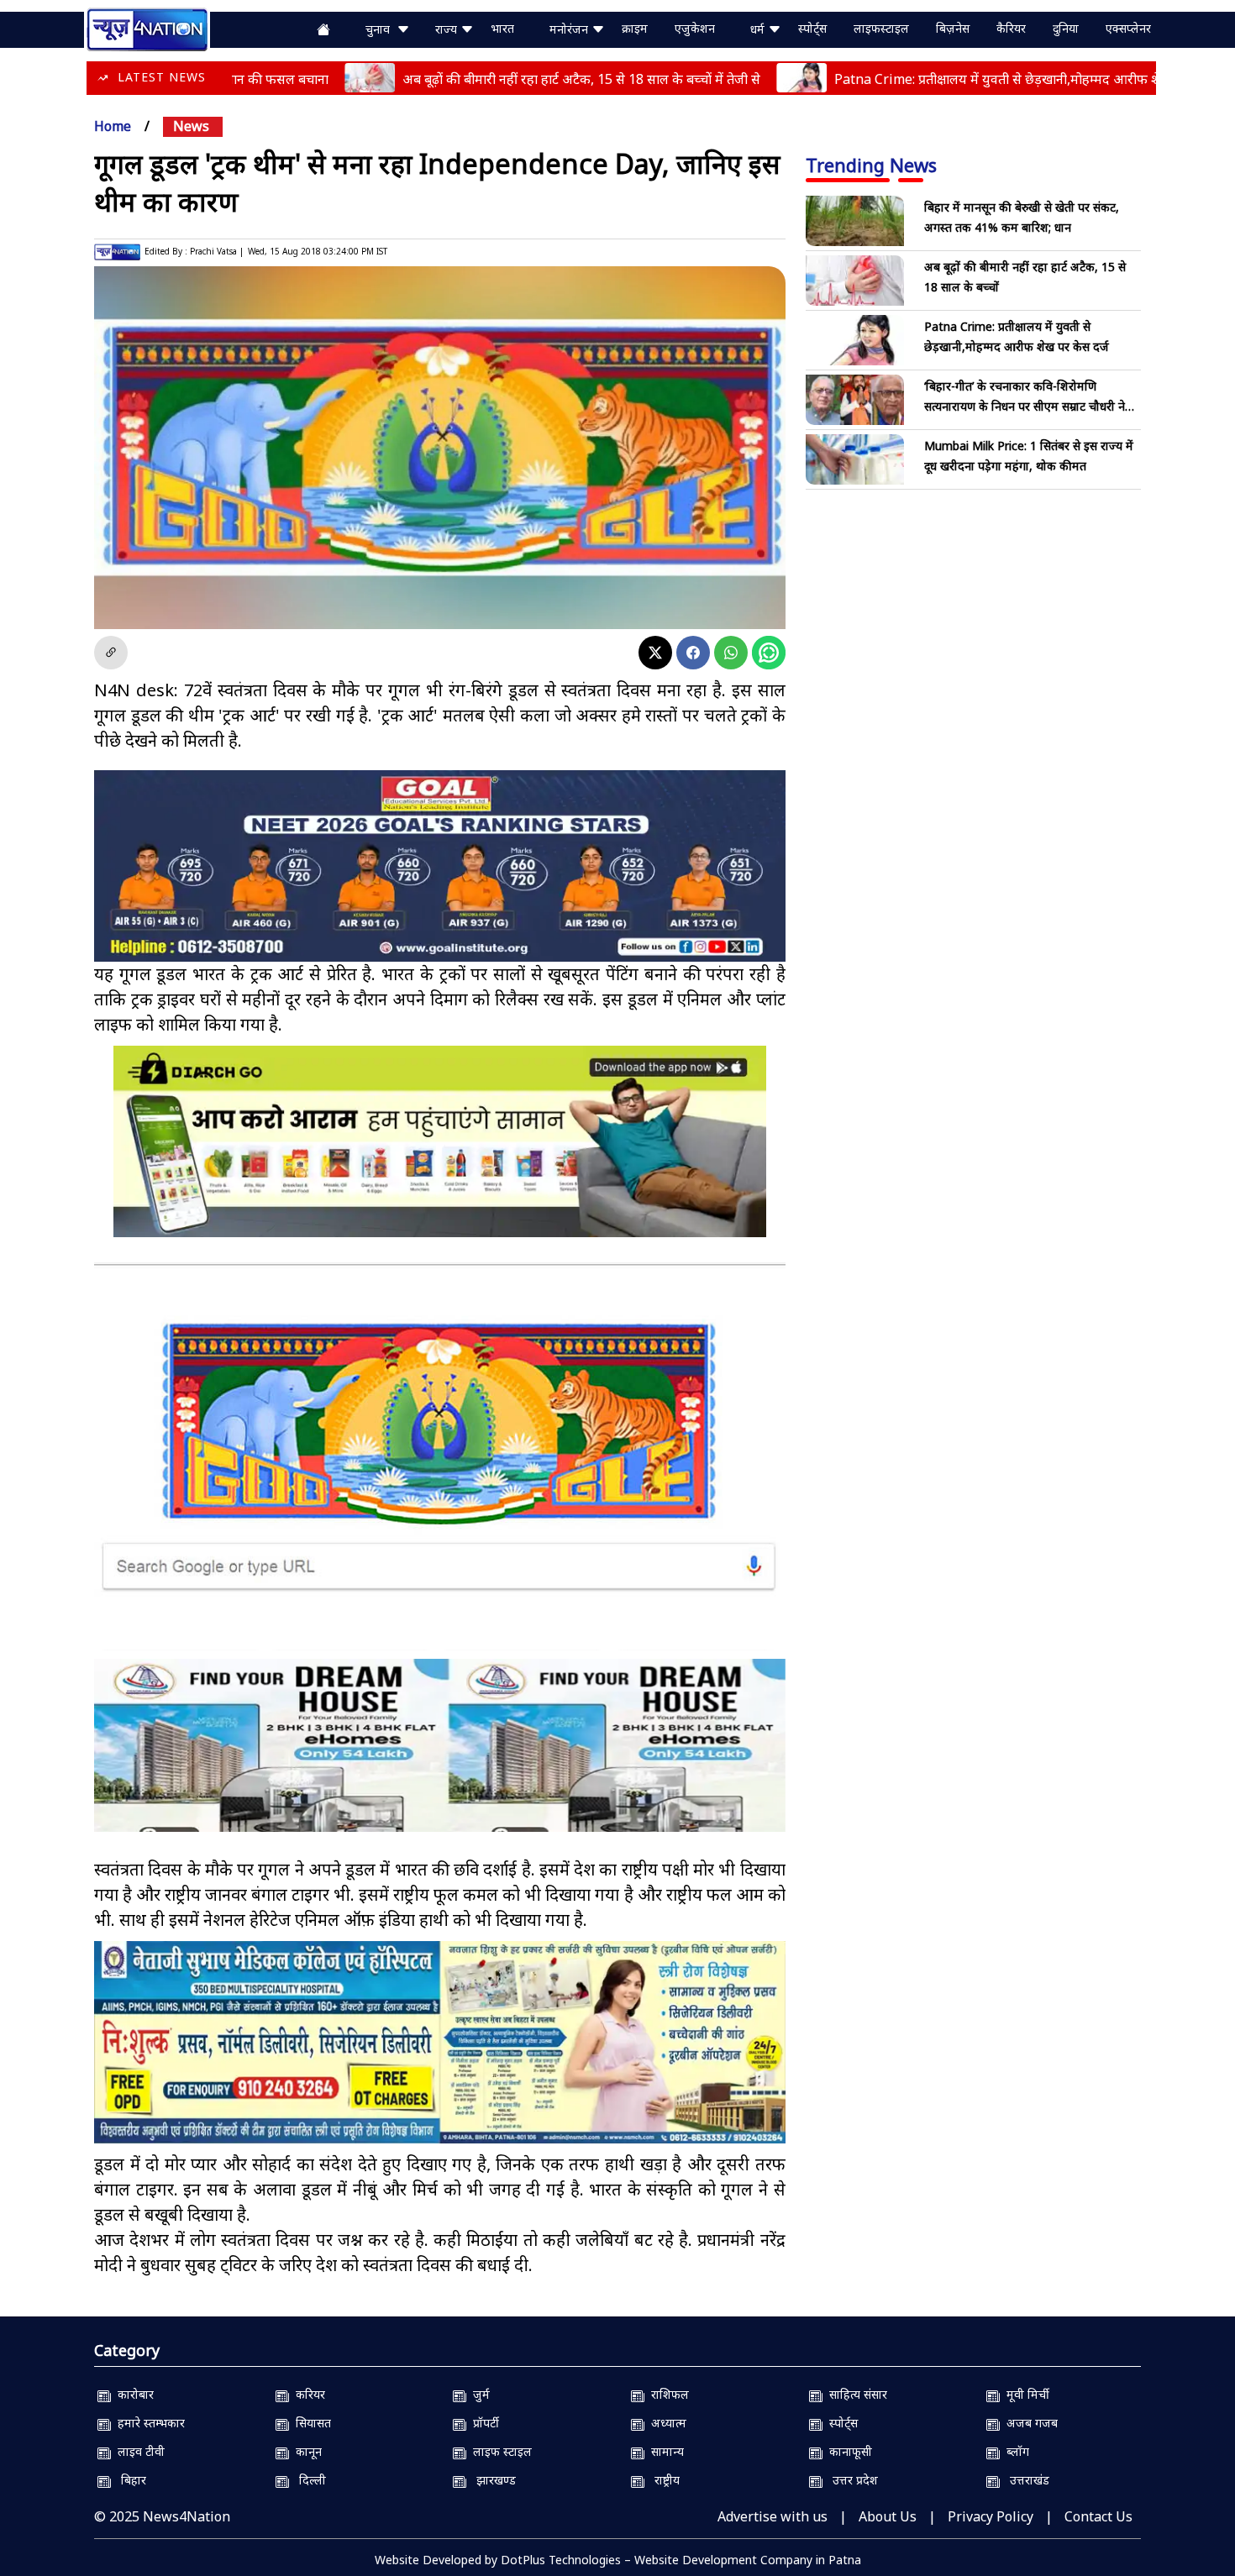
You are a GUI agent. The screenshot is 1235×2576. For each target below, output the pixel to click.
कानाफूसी (847, 2451)
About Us (888, 2516)
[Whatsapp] (731, 653)
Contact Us (1098, 2516)
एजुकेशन (695, 28)
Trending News (871, 165)
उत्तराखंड (1025, 2480)
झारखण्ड (491, 2480)
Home (113, 126)
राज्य (448, 29)
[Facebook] (693, 653)
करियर (307, 2394)
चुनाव (381, 29)
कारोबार (132, 2394)
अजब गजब (1029, 2423)
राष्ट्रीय (662, 2480)
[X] (655, 653)
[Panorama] (440, 1760)
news (191, 126)
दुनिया (1066, 28)
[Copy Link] (111, 653)
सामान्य (664, 2451)
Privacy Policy (991, 2516)
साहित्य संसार (855, 2394)
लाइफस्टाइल (881, 28)
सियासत (310, 2423)
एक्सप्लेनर (1128, 28)
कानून (305, 2451)
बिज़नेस (953, 28)
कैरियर (1011, 28)
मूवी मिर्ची (1025, 2394)
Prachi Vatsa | (217, 251)
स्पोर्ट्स (812, 28)
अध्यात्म (665, 2423)
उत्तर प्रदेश (850, 2480)
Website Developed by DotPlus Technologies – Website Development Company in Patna (618, 2560)
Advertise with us (773, 2516)
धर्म (759, 29)
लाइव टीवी (138, 2451)
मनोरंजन (570, 29)
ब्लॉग (1014, 2451)
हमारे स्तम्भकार (148, 2423)
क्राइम (635, 28)
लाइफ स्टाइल (499, 2451)
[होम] (147, 28)
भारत (502, 28)
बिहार (129, 2480)
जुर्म (478, 2394)
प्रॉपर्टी (483, 2423)
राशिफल (667, 2394)
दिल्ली (307, 2480)
